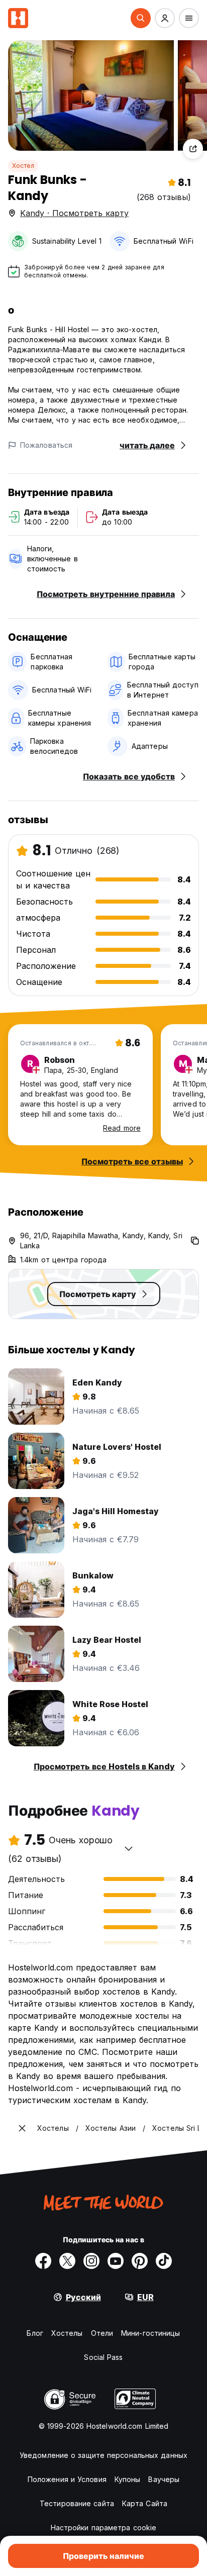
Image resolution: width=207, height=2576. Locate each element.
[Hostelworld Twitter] (67, 2261)
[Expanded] (22, 2128)
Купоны (128, 2479)
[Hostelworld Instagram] (91, 2261)
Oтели (102, 2333)
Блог (35, 2333)
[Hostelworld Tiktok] (164, 2261)
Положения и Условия (67, 2479)
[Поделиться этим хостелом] (193, 149)
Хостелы (67, 2333)
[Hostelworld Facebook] (43, 2261)
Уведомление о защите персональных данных (103, 2455)
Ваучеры (164, 2479)
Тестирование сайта (77, 2503)
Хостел (23, 166)
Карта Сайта (145, 2503)
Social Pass (103, 2357)
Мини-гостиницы (150, 2333)
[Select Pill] (141, 18)
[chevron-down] (129, 1848)
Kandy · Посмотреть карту (74, 213)
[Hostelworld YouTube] (116, 2261)
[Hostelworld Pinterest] (140, 2261)
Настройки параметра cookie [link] (104, 2528)
